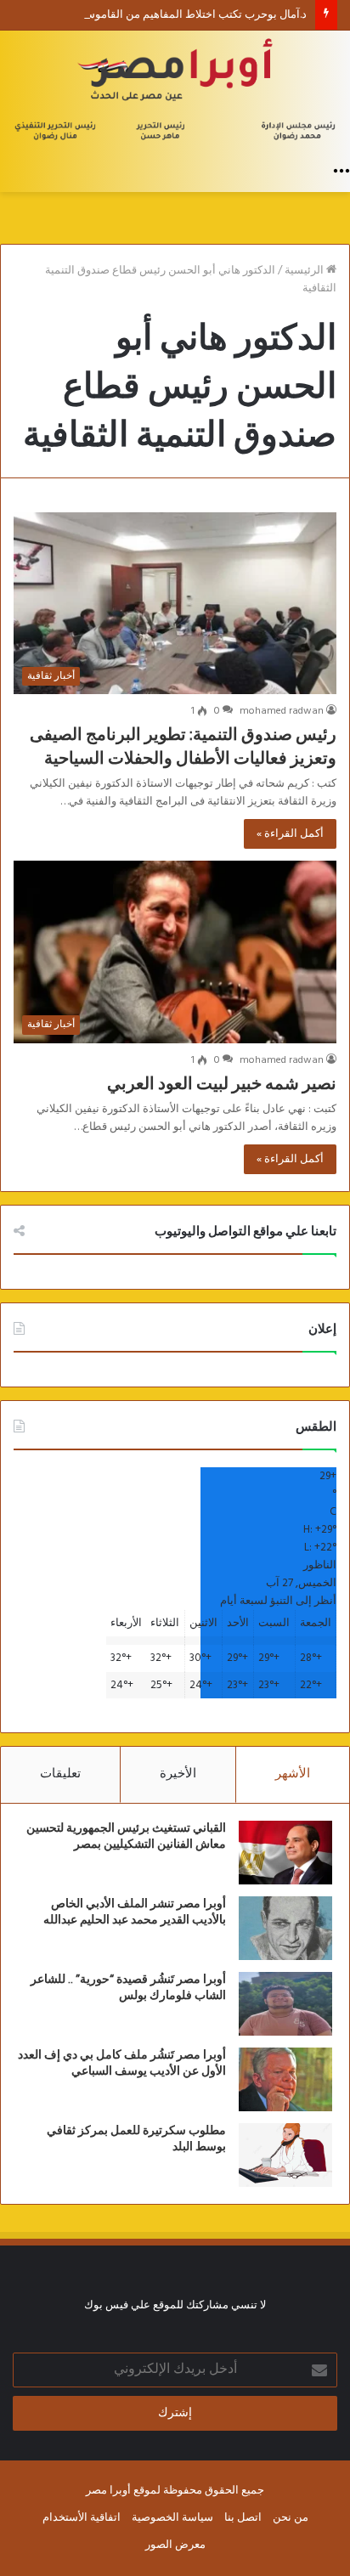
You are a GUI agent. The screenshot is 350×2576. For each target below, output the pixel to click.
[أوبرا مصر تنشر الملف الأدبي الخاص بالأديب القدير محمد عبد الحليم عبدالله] (285, 1928)
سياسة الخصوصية (172, 2518)
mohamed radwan (282, 711)
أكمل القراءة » (290, 834)
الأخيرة (178, 1774)
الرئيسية (305, 271)
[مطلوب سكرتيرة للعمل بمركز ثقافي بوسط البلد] (285, 2155)
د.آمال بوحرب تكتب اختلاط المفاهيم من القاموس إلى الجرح (170, 15)
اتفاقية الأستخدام (82, 2518)
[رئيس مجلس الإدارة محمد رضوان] (175, 92)
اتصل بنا (243, 2518)
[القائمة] (342, 171)
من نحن (291, 2518)
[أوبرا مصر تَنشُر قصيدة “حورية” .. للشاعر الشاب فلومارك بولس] (285, 2004)
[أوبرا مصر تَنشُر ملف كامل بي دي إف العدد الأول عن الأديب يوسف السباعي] (285, 2079)
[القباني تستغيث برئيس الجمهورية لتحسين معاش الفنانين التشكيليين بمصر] (285, 1853)
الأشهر (293, 1774)
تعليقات (60, 1774)
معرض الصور (175, 2545)
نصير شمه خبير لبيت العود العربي (222, 1084)
